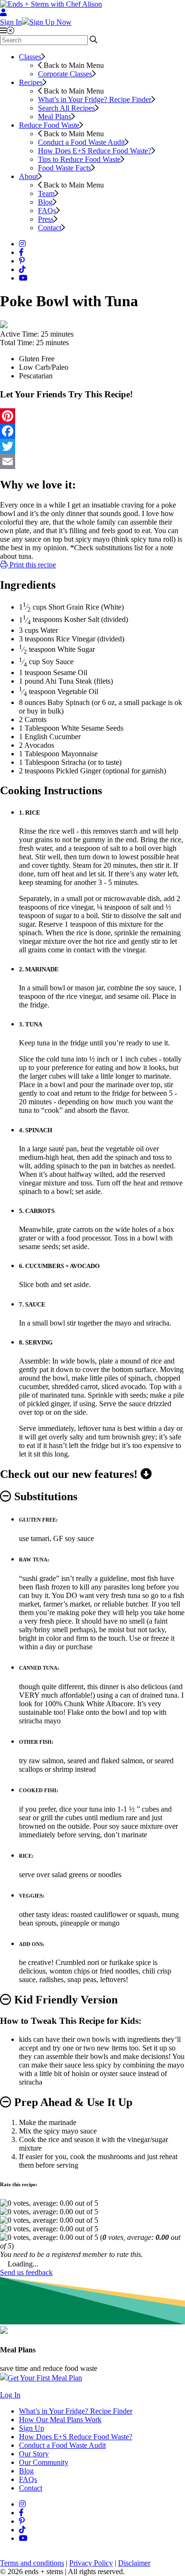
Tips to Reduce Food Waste (79, 159)
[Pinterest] (92, 416)
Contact (50, 228)
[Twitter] (92, 446)
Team (46, 193)
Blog (45, 202)
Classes (30, 57)
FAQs (47, 211)
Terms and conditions (32, 2563)
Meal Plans (55, 117)
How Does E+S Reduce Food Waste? (95, 151)
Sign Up (32, 2428)
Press (46, 219)
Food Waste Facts (65, 168)
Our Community (44, 2462)
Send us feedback (26, 2272)
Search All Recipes (66, 108)
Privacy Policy (91, 2563)
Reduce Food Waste (49, 125)
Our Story (34, 2454)
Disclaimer (134, 2563)
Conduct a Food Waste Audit (81, 142)
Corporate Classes (65, 74)
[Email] (92, 461)
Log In (10, 2395)
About (28, 176)
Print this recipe (32, 565)
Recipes (31, 82)
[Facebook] (92, 431)
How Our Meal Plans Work (60, 2420)
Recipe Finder (95, 99)
